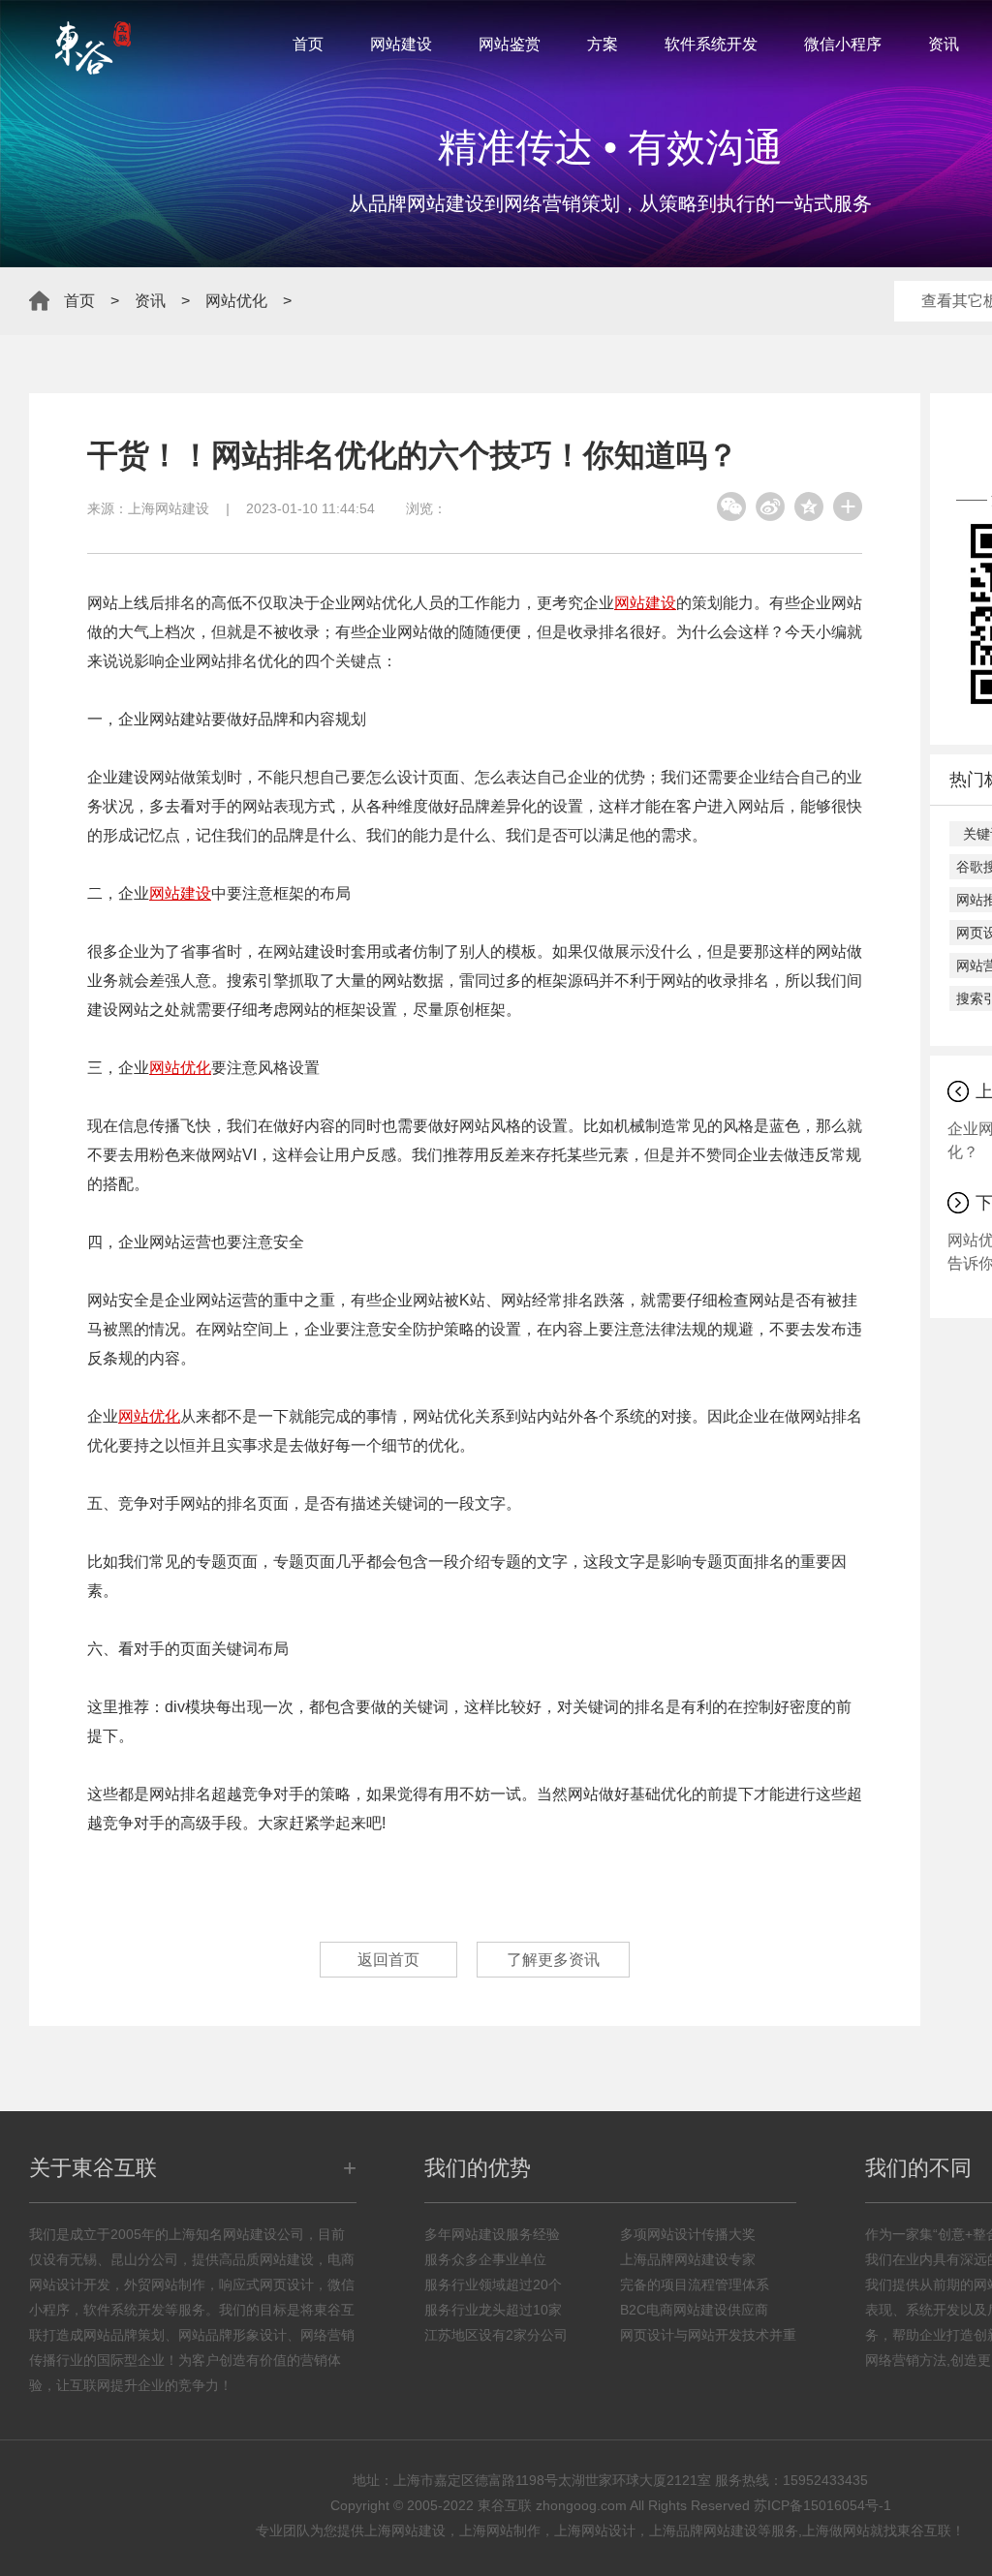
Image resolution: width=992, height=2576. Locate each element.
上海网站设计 (595, 2530)
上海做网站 (836, 2530)
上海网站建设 (169, 508)
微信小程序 (843, 44)
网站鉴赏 (510, 44)
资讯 (944, 44)
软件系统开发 (711, 44)
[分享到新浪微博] (770, 506)
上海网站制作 (500, 2530)
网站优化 (236, 301)
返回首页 (388, 1960)
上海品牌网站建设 (703, 2530)
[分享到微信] (731, 506)
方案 (603, 44)
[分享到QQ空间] (809, 506)
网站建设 (401, 44)
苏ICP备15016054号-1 (822, 2505)
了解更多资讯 (553, 1960)
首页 (308, 44)
